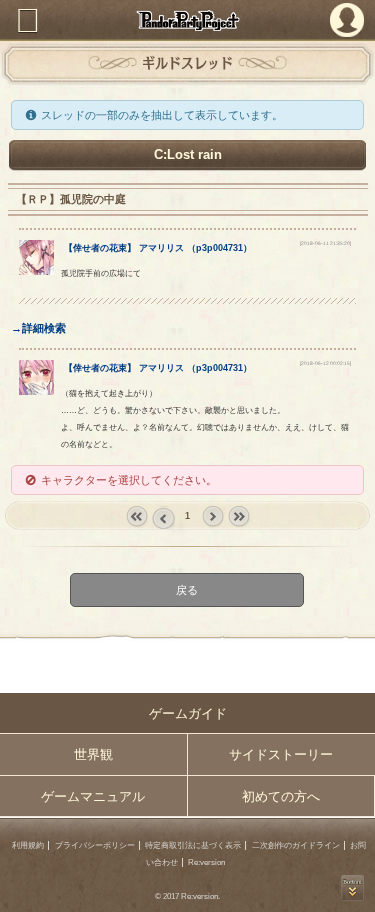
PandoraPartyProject (187, 20)
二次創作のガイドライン (296, 845)
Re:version (206, 862)
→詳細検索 (38, 328)
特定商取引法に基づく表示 (193, 845)
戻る (188, 590)
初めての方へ (281, 796)
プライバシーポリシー (95, 845)
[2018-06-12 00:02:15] (325, 363)
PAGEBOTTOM (352, 888)
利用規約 (28, 845)
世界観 (93, 754)
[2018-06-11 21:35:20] (325, 243)
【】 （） (158, 248)
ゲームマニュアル (93, 796)
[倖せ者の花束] (36, 271)
